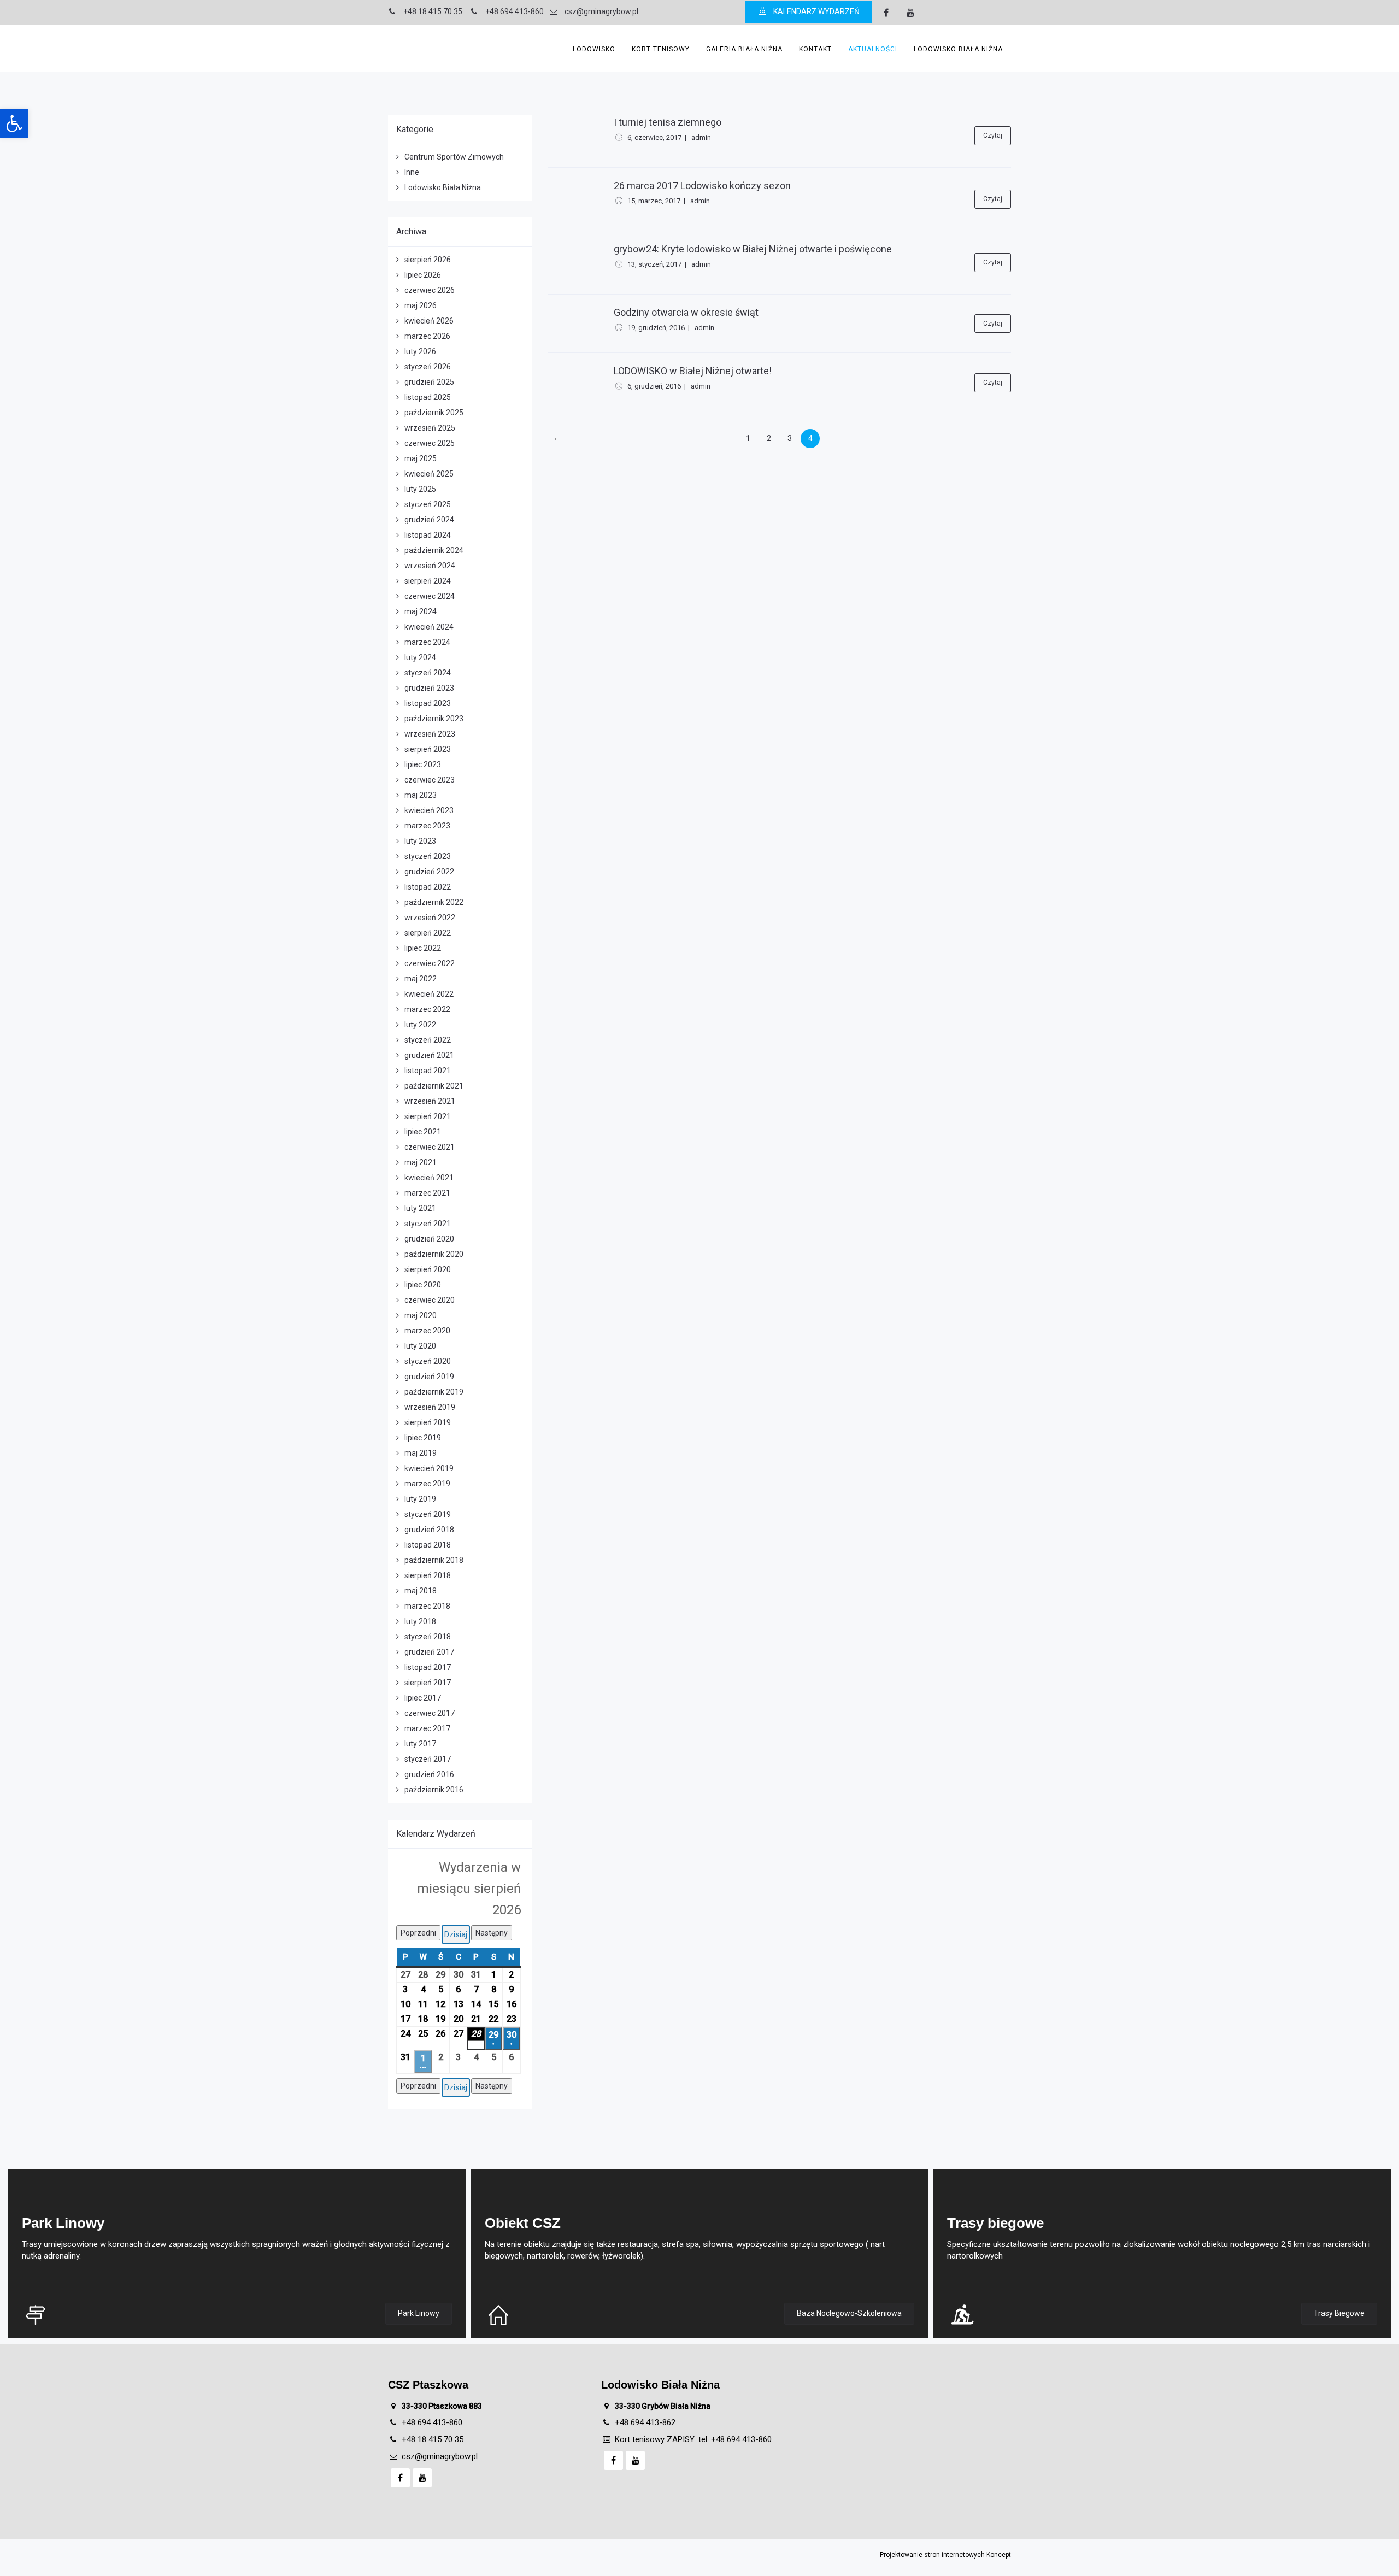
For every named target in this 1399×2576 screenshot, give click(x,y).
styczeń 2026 (428, 367)
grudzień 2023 (429, 688)
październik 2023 (434, 719)
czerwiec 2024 (430, 596)
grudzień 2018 (429, 1530)
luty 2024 (420, 657)
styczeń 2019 (428, 1514)
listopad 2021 (428, 1071)
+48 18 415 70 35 (433, 2439)
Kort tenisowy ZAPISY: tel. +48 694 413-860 (693, 2439)
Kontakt (815, 49)
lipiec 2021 (423, 1132)
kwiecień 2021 (429, 1178)
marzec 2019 (427, 1484)
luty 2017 (420, 1744)
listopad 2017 (428, 1667)
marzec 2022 (427, 1009)
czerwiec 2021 (430, 1147)
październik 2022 (434, 902)
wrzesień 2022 (430, 918)
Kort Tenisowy (661, 49)
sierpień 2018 (428, 1575)
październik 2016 (434, 1790)
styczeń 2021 (428, 1224)
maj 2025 (421, 458)
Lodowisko (594, 49)
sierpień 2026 (428, 260)
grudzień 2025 (429, 382)
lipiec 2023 (423, 764)
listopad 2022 (428, 887)
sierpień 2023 (428, 749)
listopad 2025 (428, 397)
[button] (14, 123)
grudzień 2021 (429, 1055)
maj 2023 (421, 795)
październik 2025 (434, 413)
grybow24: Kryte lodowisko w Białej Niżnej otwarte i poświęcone (753, 249)
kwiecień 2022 (429, 994)
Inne (412, 172)
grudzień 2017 (429, 1652)
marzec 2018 (427, 1606)
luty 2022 (420, 1025)
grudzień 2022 (429, 872)
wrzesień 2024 (430, 566)
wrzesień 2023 (430, 734)
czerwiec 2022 (430, 963)
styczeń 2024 (428, 673)
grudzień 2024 (429, 520)
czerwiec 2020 (430, 1300)
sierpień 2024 (428, 581)
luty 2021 (420, 1208)
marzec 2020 (427, 1331)
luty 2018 (420, 1621)
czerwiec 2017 (430, 1713)
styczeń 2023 (428, 856)
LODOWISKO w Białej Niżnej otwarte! (693, 371)
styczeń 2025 (428, 504)
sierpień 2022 (428, 933)
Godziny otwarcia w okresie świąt (686, 312)
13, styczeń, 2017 (654, 264)
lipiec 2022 (423, 948)
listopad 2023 (428, 703)
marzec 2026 (427, 336)
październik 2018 (434, 1560)
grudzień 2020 (429, 1239)
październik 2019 (434, 1392)
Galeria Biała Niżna (744, 49)
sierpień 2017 (428, 1683)
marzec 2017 (427, 1728)
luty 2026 (420, 351)
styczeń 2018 (428, 1637)
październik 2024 (434, 550)
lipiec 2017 (423, 1698)
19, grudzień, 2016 (656, 328)
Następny (492, 1933)
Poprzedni (418, 1933)
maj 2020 (421, 1315)
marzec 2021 (427, 1193)
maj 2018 (421, 1591)
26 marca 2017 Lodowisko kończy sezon (702, 186)
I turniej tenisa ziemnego (668, 122)
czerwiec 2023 (430, 780)
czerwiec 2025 (430, 443)
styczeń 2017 (428, 1759)
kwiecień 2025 (429, 474)
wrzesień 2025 (430, 428)
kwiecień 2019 (429, 1468)
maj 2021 (421, 1162)
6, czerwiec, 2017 (654, 137)
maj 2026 (421, 305)
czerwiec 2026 (430, 290)
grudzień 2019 (429, 1377)
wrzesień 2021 (430, 1101)
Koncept (999, 2555)
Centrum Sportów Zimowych (454, 157)
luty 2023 (420, 841)
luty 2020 (420, 1346)
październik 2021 (434, 1086)
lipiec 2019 (423, 1438)
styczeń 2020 (428, 1361)
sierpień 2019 (428, 1422)
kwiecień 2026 (429, 321)
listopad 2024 (428, 535)
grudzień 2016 (429, 1774)
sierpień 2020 (428, 1269)
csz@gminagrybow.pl (440, 2456)
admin (701, 137)
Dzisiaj (456, 1934)
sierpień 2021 (428, 1116)
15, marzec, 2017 (654, 201)
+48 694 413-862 (645, 2422)
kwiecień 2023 (429, 810)
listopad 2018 (428, 1545)
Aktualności (873, 49)
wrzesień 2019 (430, 1407)
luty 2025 (420, 489)
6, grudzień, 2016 (654, 386)
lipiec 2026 (423, 275)
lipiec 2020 (423, 1285)
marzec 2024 (427, 642)
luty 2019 (420, 1499)
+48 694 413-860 (432, 2422)
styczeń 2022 (428, 1040)
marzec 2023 (427, 826)
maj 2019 (421, 1453)
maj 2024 (421, 611)
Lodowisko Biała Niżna (958, 49)
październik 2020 (434, 1254)
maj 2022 (421, 979)
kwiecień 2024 (429, 627)
